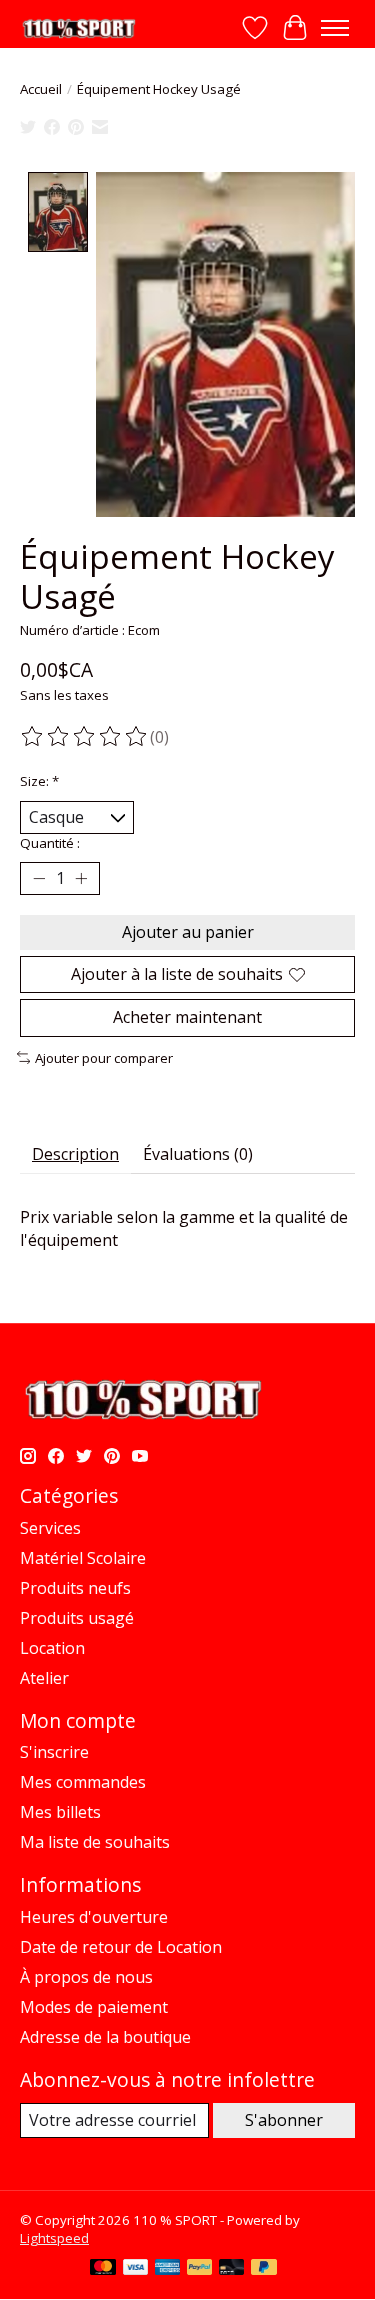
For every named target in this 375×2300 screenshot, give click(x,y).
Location (52, 1648)
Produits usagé (77, 1618)
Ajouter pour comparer (104, 1058)
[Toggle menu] (335, 28)
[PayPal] (200, 2269)
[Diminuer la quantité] (39, 879)
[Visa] (136, 2269)
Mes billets (60, 1812)
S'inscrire (54, 1752)
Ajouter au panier (188, 932)
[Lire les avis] (85, 737)
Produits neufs (75, 1588)
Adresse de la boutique (105, 2037)
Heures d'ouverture (94, 1917)
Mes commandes (83, 1782)
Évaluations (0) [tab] (198, 1154)
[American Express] (168, 2269)
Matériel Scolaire (83, 1558)
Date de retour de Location (121, 1947)
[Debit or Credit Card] (232, 2269)
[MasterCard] (103, 2269)
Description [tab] (75, 1154)
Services (50, 1528)
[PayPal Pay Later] (264, 2269)
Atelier (44, 1678)
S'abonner (284, 2120)
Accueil (41, 89)
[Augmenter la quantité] (81, 879)
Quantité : (50, 843)
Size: (39, 781)
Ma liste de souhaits (95, 1842)
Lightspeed (54, 2238)
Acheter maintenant (187, 1017)
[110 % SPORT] (78, 28)
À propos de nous (86, 1977)
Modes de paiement (94, 2007)
